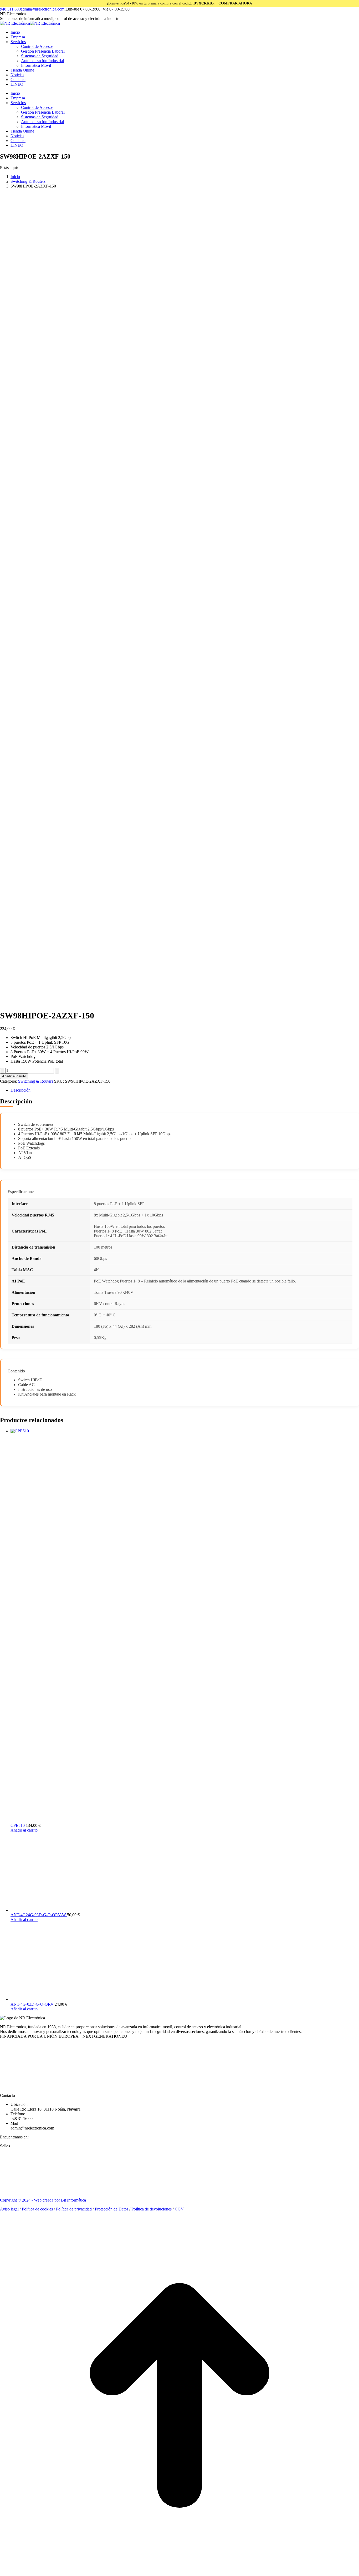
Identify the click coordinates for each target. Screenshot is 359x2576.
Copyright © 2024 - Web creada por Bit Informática (43, 2200)
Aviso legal (9, 2209)
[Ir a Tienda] (179, 2574)
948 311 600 (10, 9)
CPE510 (18, 1825)
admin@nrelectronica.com (43, 9)
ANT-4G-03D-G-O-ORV (33, 2004)
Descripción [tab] (20, 1090)
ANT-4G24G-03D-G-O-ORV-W (39, 1915)
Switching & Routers (36, 1081)
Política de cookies (37, 2209)
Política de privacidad (74, 2209)
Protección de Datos (112, 2209)
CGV (179, 2209)
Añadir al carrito (14, 1076)
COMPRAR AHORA (235, 3)
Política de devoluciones (152, 2209)
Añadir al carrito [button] (24, 1830)
